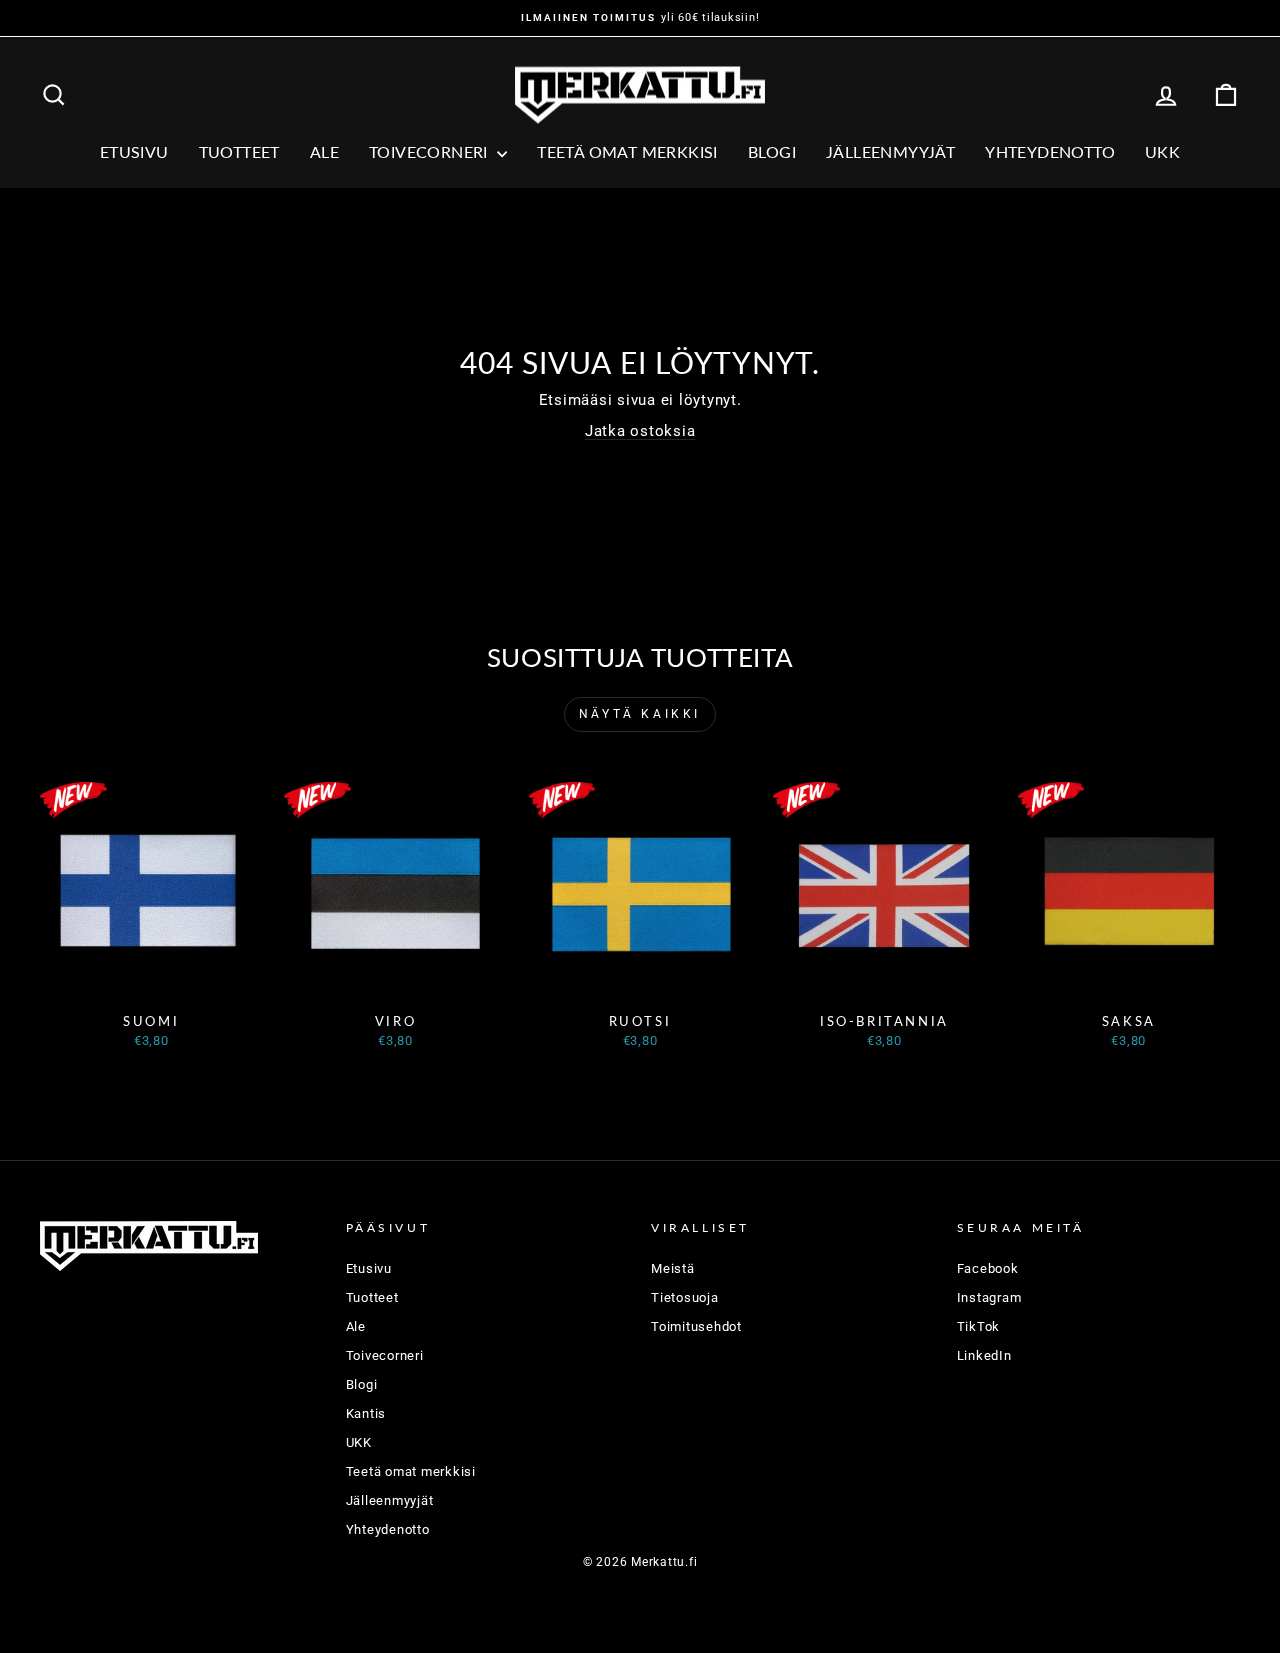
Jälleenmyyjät (890, 151)
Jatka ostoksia (640, 431)
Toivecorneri (430, 151)
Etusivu (134, 151)
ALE (324, 151)
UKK (1162, 151)
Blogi (772, 151)
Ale (356, 1326)
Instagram (989, 1297)
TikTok (979, 1326)
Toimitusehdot (696, 1326)
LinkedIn (984, 1355)
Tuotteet (239, 151)
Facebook (988, 1268)
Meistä (673, 1268)
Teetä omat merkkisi (627, 151)
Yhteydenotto (1050, 151)
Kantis (366, 1413)
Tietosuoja (685, 1297)
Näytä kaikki (640, 714)
